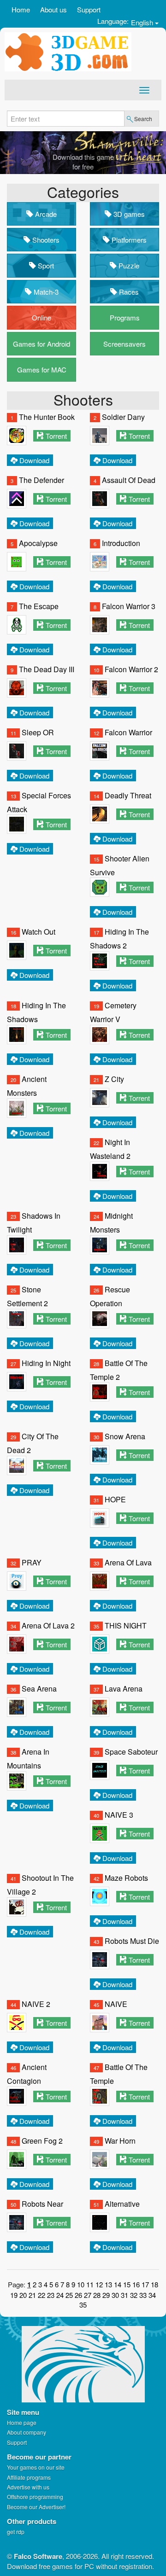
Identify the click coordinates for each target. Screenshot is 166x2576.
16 (136, 2284)
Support (89, 9)
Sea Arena (39, 1689)
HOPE (115, 1499)
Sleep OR (38, 732)
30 (115, 2295)
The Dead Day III (47, 669)
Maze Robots (126, 1878)
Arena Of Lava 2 (48, 1625)
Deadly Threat (128, 795)
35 (83, 2305)
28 (97, 2295)
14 (118, 2284)
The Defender (41, 480)
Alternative (122, 2204)
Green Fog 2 (42, 2141)
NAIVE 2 (36, 2004)
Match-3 (45, 292)
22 (41, 2295)
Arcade (45, 214)
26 (78, 2295)
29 (106, 2295)
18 (154, 2284)
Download (34, 460)
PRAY (32, 1562)
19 (14, 2295)
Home (21, 9)
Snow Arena (125, 1436)
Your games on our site (36, 2467)
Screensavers (125, 344)
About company (27, 2432)
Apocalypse (38, 543)
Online (41, 317)
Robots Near (42, 2204)
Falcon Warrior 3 (129, 606)
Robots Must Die (132, 1941)
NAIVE (116, 2004)
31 (125, 2295)
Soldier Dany (123, 417)
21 (32, 2295)
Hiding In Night (46, 1363)
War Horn (120, 2141)
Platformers (128, 240)
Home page (22, 2422)
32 (134, 2295)
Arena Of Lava (128, 1562)
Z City (114, 1079)
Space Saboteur (131, 1752)
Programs (125, 317)
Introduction (121, 543)
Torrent (56, 436)
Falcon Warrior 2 (131, 669)
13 (108, 2284)
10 (81, 2284)
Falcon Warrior (128, 732)
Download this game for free (83, 162)
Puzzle (128, 265)
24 (60, 2295)
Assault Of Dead (129, 480)
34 (152, 2295)
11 (90, 2284)
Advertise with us (28, 2487)
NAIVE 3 (119, 1815)
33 (143, 2295)
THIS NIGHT (126, 1625)
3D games (128, 214)
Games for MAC (42, 369)
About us (53, 9)
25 (69, 2295)
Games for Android (41, 344)
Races (128, 292)
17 (145, 2284)
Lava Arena (124, 1689)
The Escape (39, 606)
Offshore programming (35, 2497)
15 (127, 2284)
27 (88, 2295)
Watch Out (39, 932)
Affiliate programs (29, 2477)
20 (23, 2295)
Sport (45, 265)
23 (51, 2295)
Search (143, 119)
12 (99, 2284)
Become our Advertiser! (36, 2507)
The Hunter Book (47, 417)
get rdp (16, 2532)
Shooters (45, 240)
